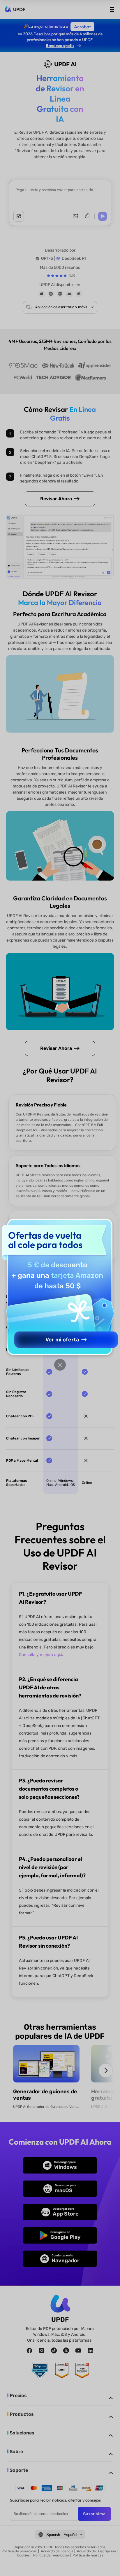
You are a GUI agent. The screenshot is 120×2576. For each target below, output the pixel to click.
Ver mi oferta (62, 1340)
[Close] (60, 1365)
